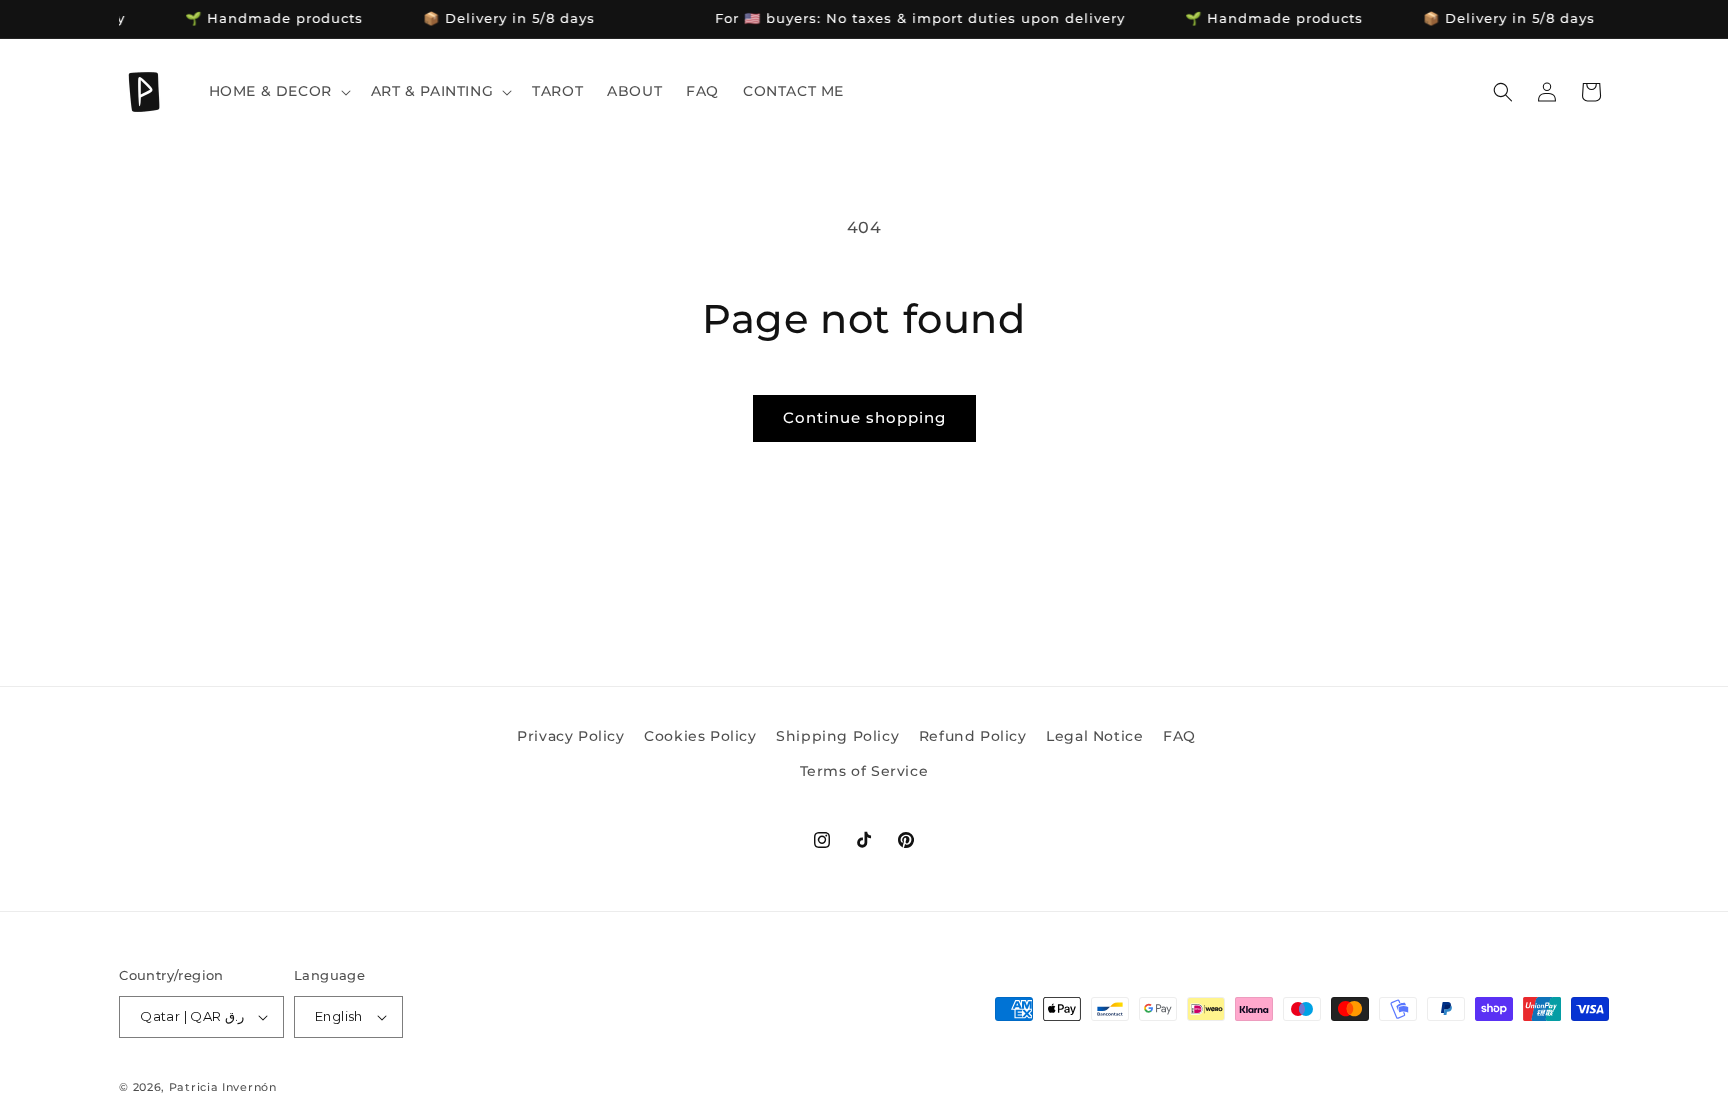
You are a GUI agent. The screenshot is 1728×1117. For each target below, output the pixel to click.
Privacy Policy (570, 736)
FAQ (1179, 736)
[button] (278, 91)
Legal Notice (1094, 736)
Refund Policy (973, 736)
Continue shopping (864, 417)
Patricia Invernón (223, 1087)
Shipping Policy (837, 736)
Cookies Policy (700, 736)
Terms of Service (864, 771)
